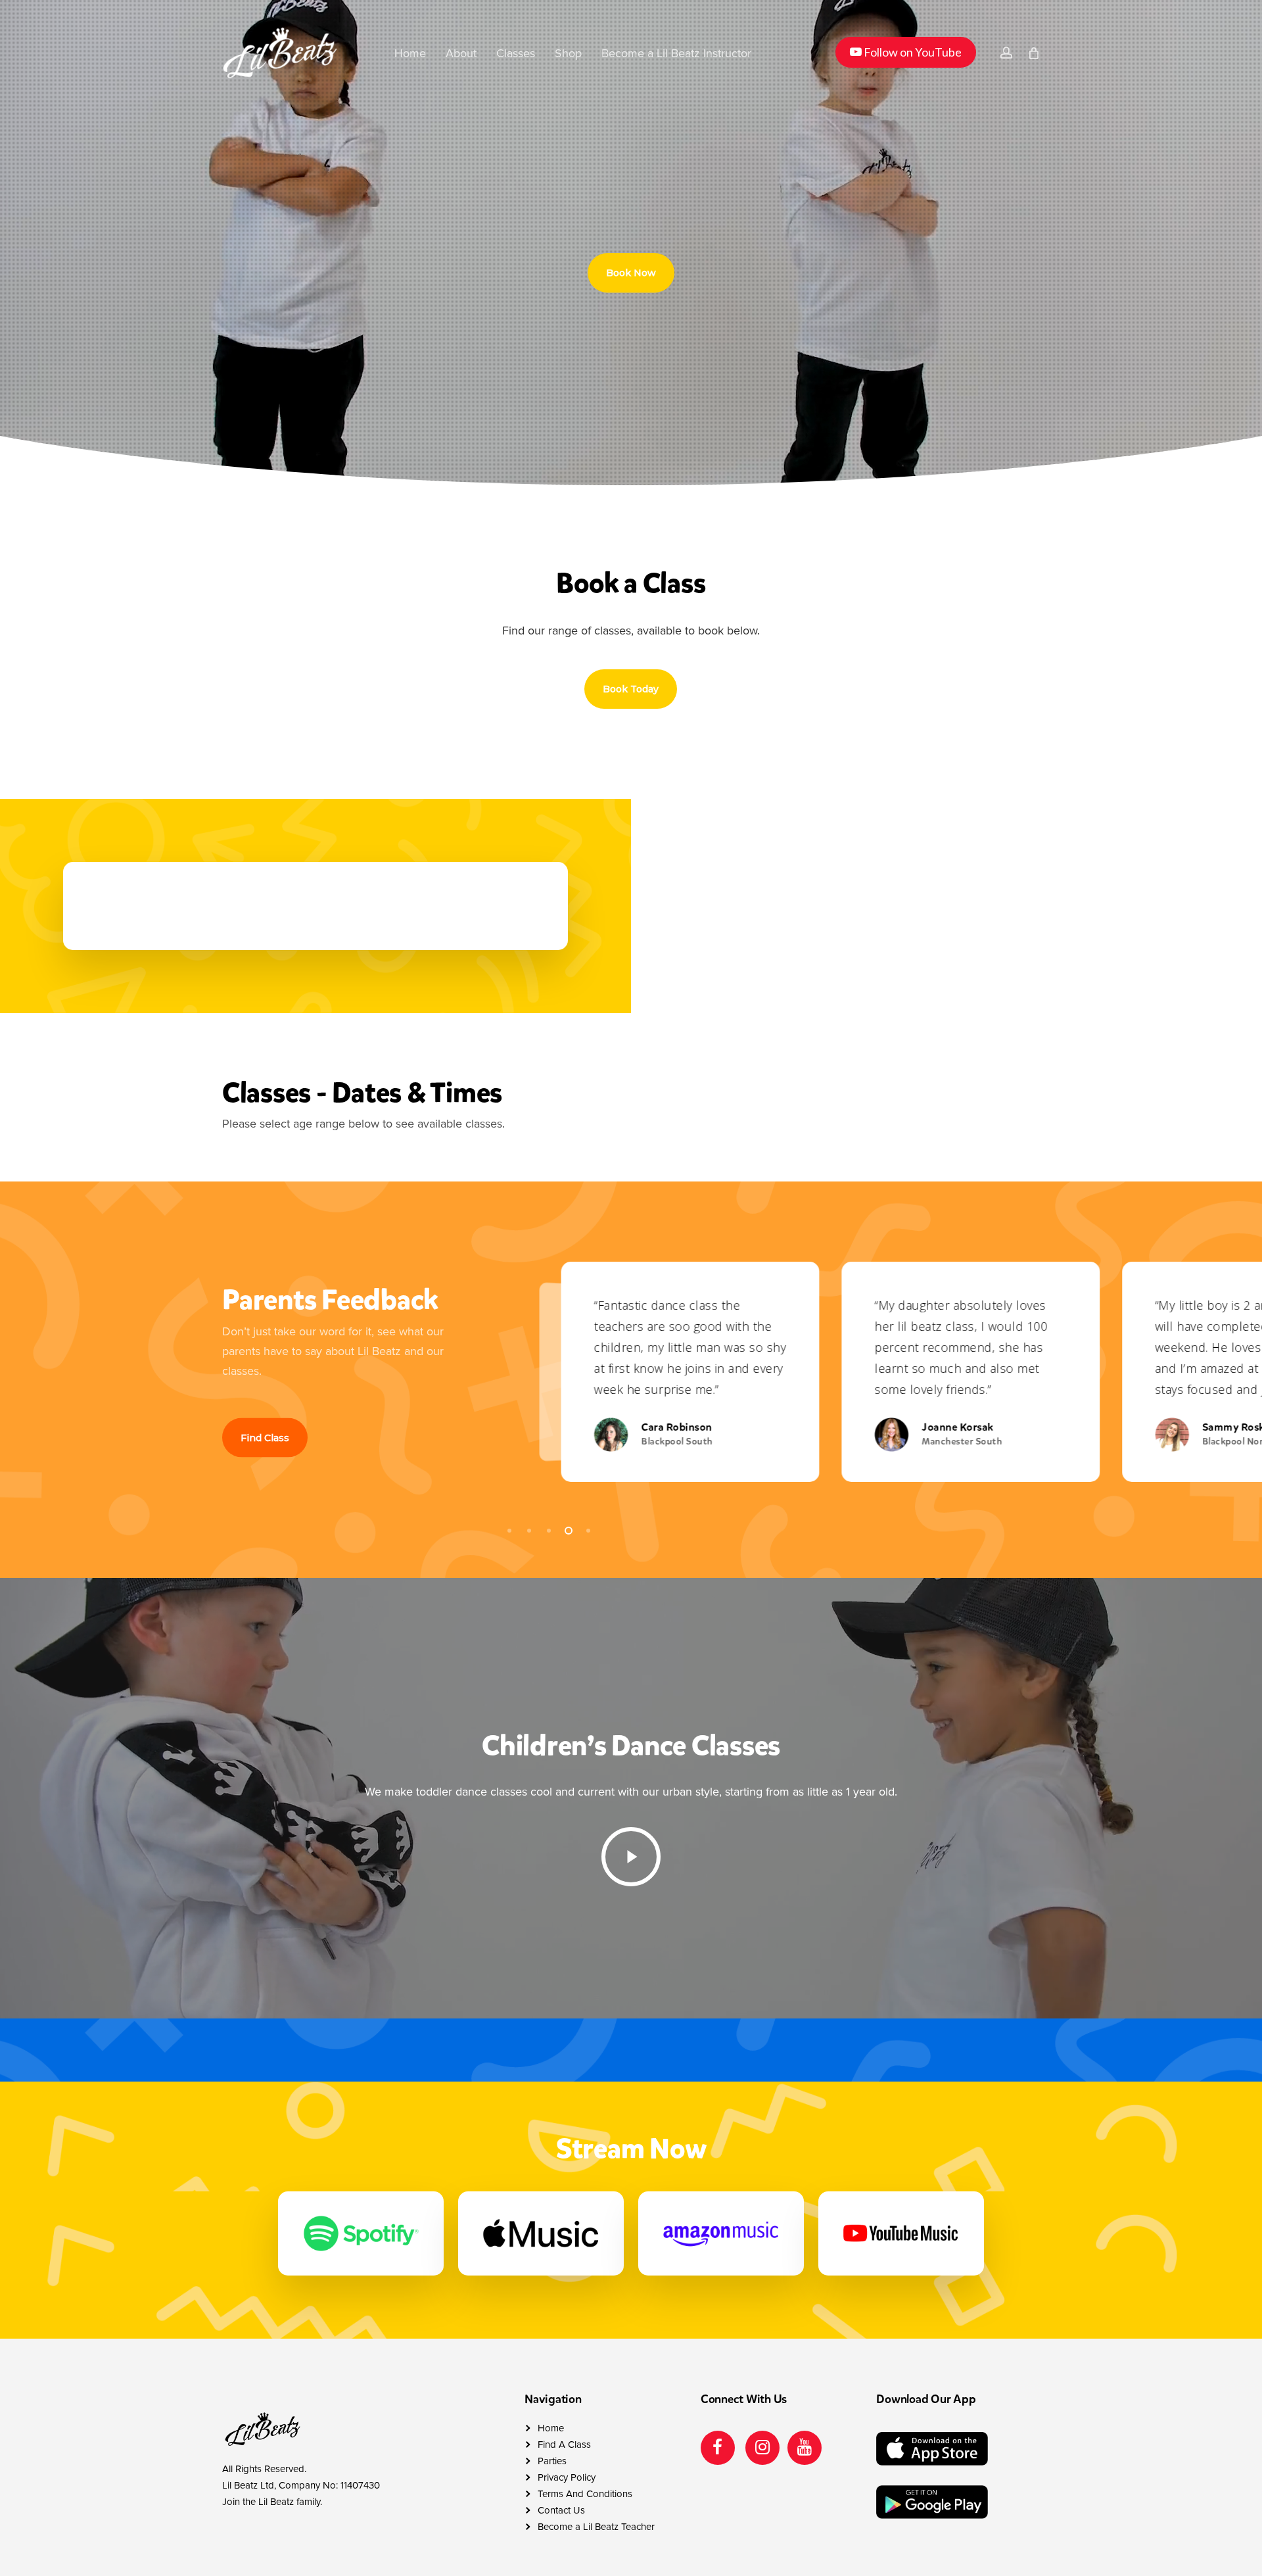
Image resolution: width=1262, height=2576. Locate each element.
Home (551, 2428)
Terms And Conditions (585, 2494)
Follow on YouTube (905, 52)
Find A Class (564, 2445)
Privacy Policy (567, 2477)
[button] (631, 273)
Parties (552, 2461)
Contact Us (561, 2510)
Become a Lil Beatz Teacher (596, 2527)
